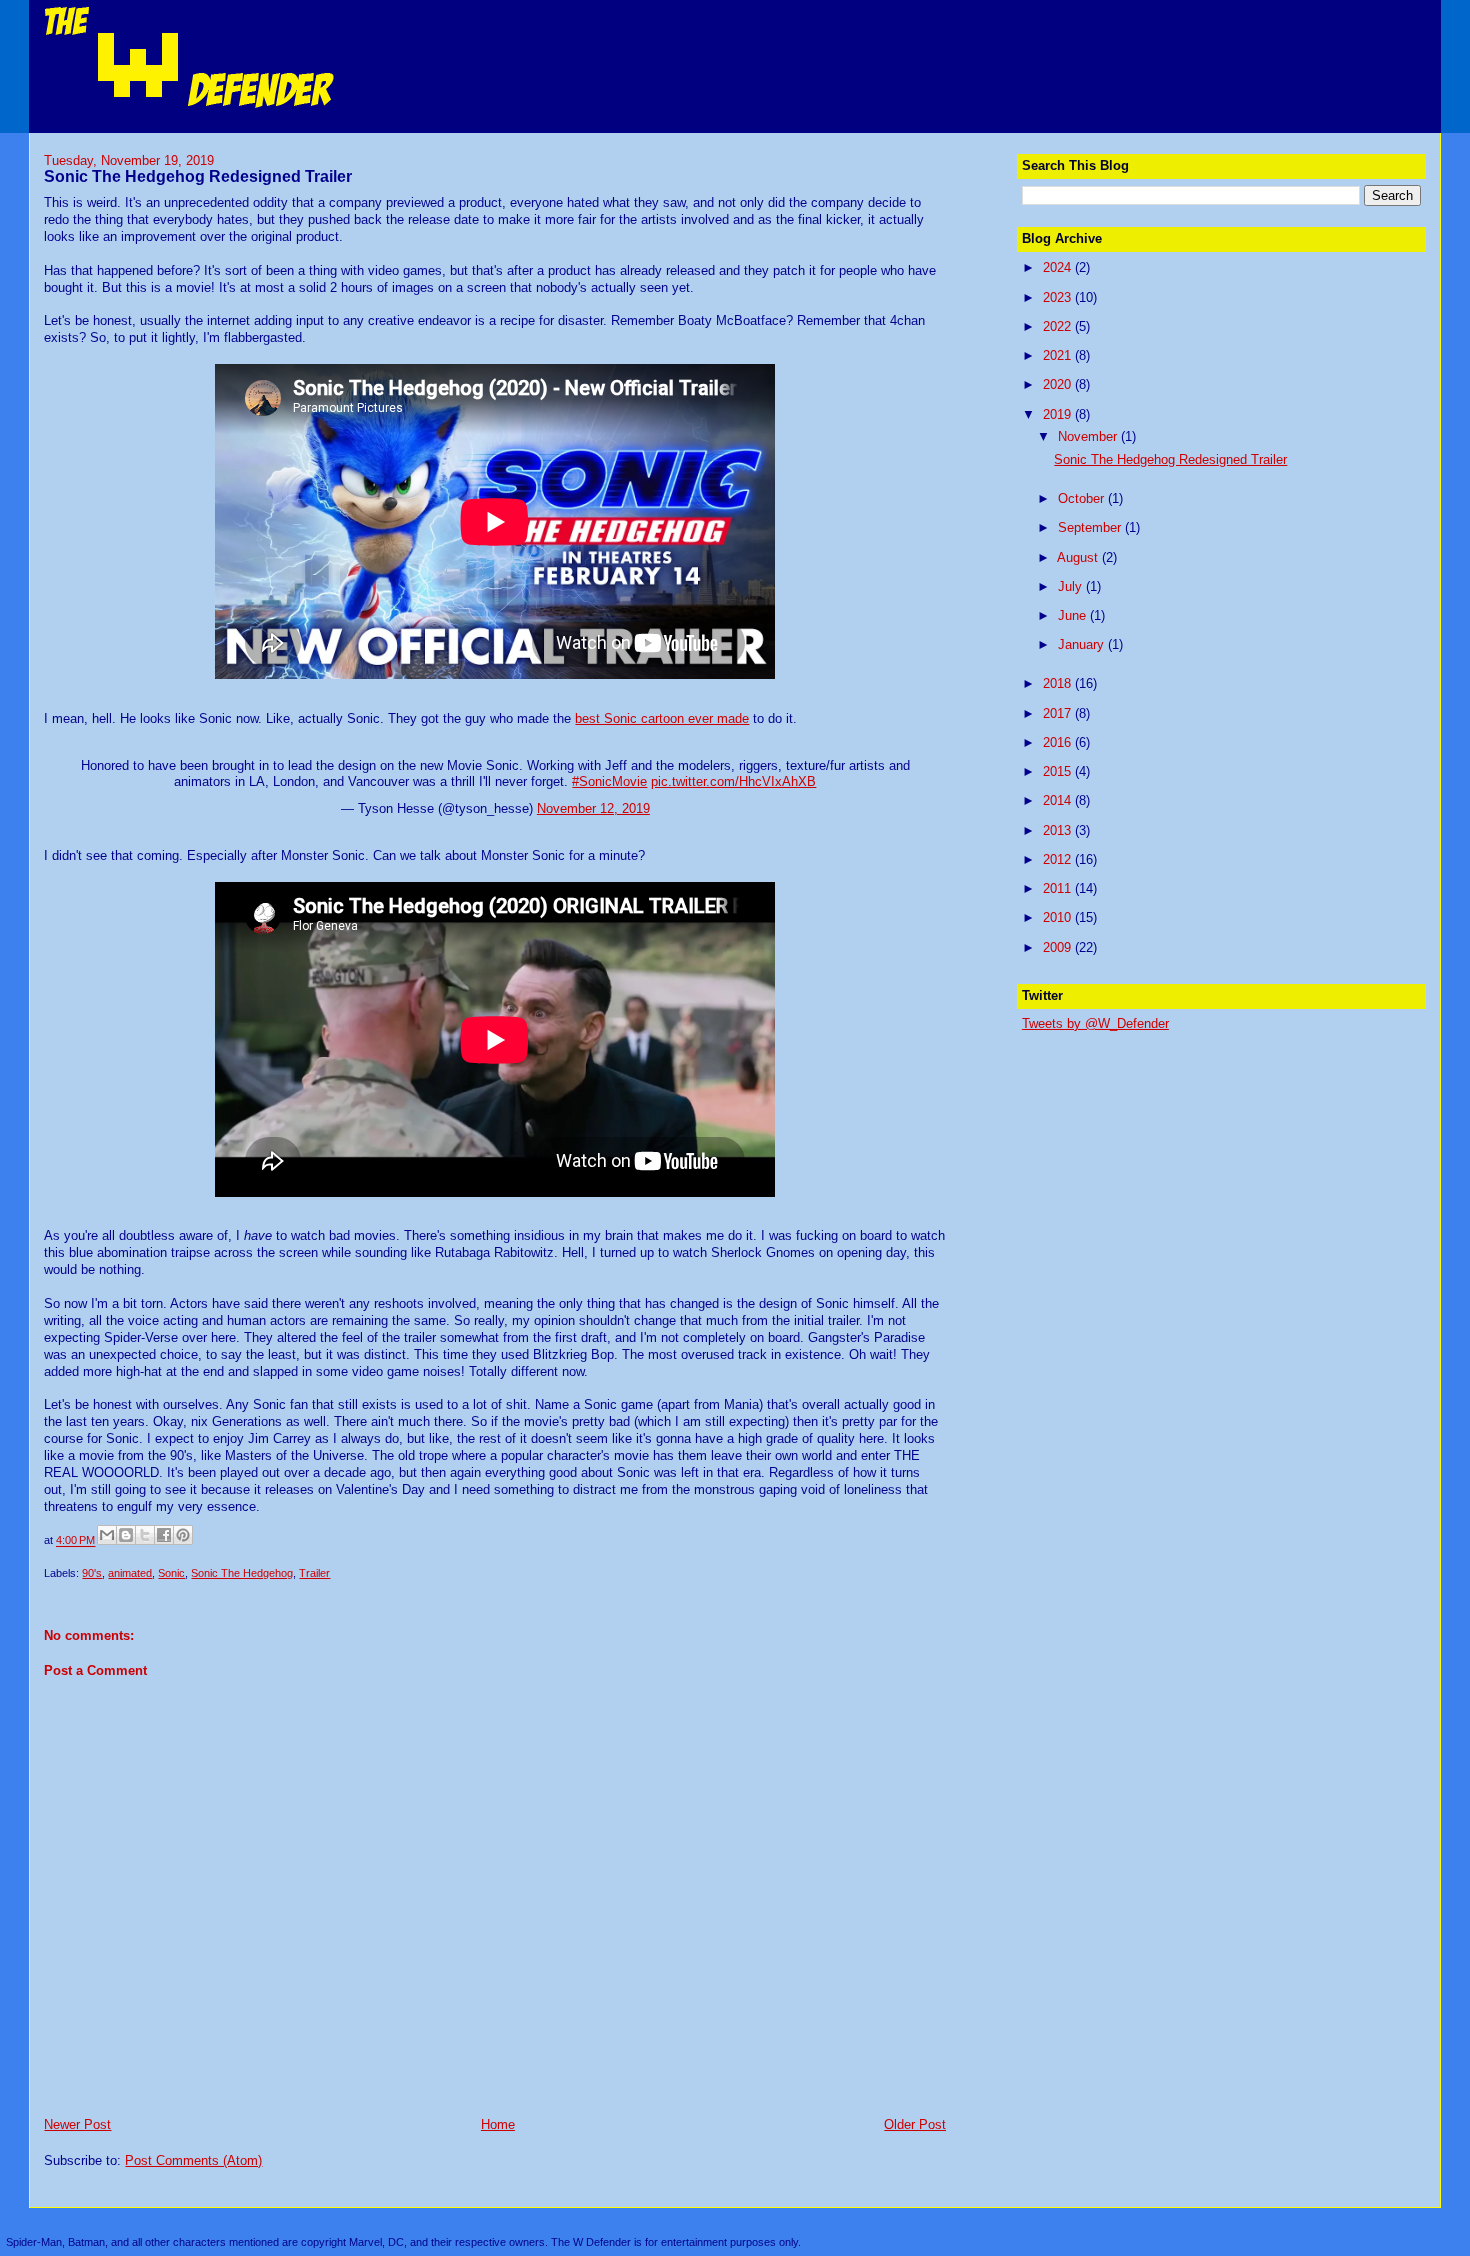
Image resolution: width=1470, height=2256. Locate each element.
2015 (1059, 771)
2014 (1059, 800)
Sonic (171, 1573)
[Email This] (107, 1535)
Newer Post (77, 2124)
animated (130, 1573)
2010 (1059, 917)
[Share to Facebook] (164, 1535)
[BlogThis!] (126, 1535)
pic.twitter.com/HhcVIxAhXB (733, 781)
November (1089, 436)
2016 (1059, 742)
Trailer (314, 1573)
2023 (1059, 297)
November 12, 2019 (593, 808)
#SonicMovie (609, 781)
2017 (1059, 713)
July (1072, 586)
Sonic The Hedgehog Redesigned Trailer (1170, 459)
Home (498, 2124)
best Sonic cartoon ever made (662, 718)
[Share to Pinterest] (183, 1535)
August (1079, 557)
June (1074, 615)
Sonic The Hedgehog (242, 1573)
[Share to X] (145, 1535)
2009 (1059, 947)
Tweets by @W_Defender (1095, 1023)
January (1083, 644)
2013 (1059, 830)
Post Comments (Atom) (193, 2160)
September (1091, 527)
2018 (1059, 683)
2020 (1059, 384)
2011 (1059, 888)
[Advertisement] (1172, 1171)
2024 (1059, 267)
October (1083, 498)
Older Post (915, 2124)
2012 (1059, 859)
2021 (1059, 355)
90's (92, 1573)
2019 (1059, 414)
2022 (1059, 326)
